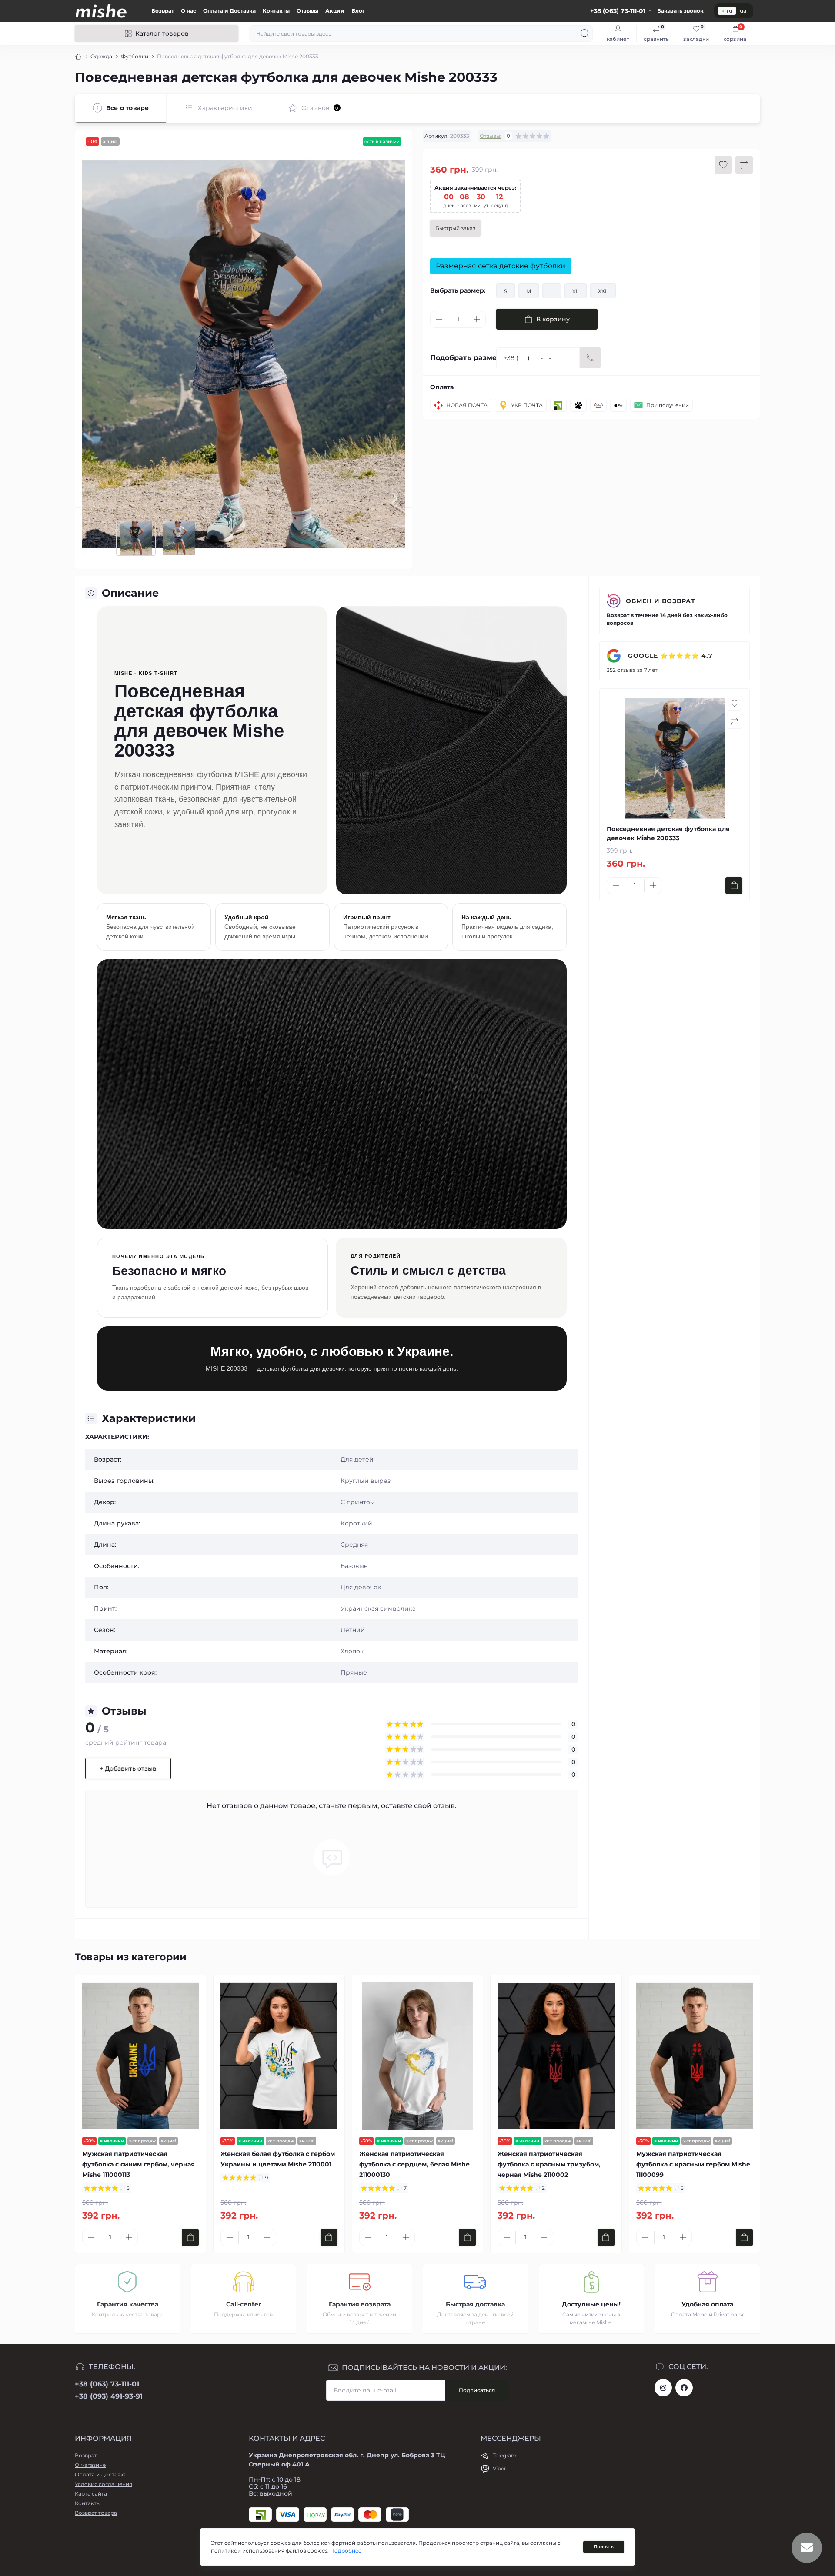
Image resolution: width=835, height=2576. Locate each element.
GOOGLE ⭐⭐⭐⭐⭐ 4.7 (669, 656)
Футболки (135, 56)
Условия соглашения (104, 2484)
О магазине (90, 2465)
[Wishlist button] (723, 165)
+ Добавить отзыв (128, 1768)
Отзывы (307, 11)
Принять (604, 2547)
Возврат (163, 11)
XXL (603, 291)
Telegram (505, 2455)
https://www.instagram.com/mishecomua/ (663, 2388)
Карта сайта (91, 2494)
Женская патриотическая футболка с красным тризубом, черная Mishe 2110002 (549, 2164)
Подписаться (477, 2390)
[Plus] (477, 319)
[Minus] (439, 319)
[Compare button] (744, 165)
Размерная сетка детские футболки (501, 266)
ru (730, 11)
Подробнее (346, 2551)
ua (743, 11)
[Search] (585, 33)
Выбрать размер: (458, 290)
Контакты (276, 11)
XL (576, 291)
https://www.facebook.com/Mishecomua (684, 2388)
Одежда (101, 56)
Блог (358, 11)
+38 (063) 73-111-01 (107, 2384)
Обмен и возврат (661, 601)
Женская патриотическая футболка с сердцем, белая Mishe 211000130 (414, 2164)
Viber (499, 2468)
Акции (335, 11)
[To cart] (734, 886)
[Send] (590, 358)
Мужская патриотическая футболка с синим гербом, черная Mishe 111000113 (139, 2164)
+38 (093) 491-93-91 (109, 2396)
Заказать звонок (681, 11)
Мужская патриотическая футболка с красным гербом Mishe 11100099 (693, 2164)
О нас (189, 11)
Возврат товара (96, 2513)
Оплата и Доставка (229, 11)
